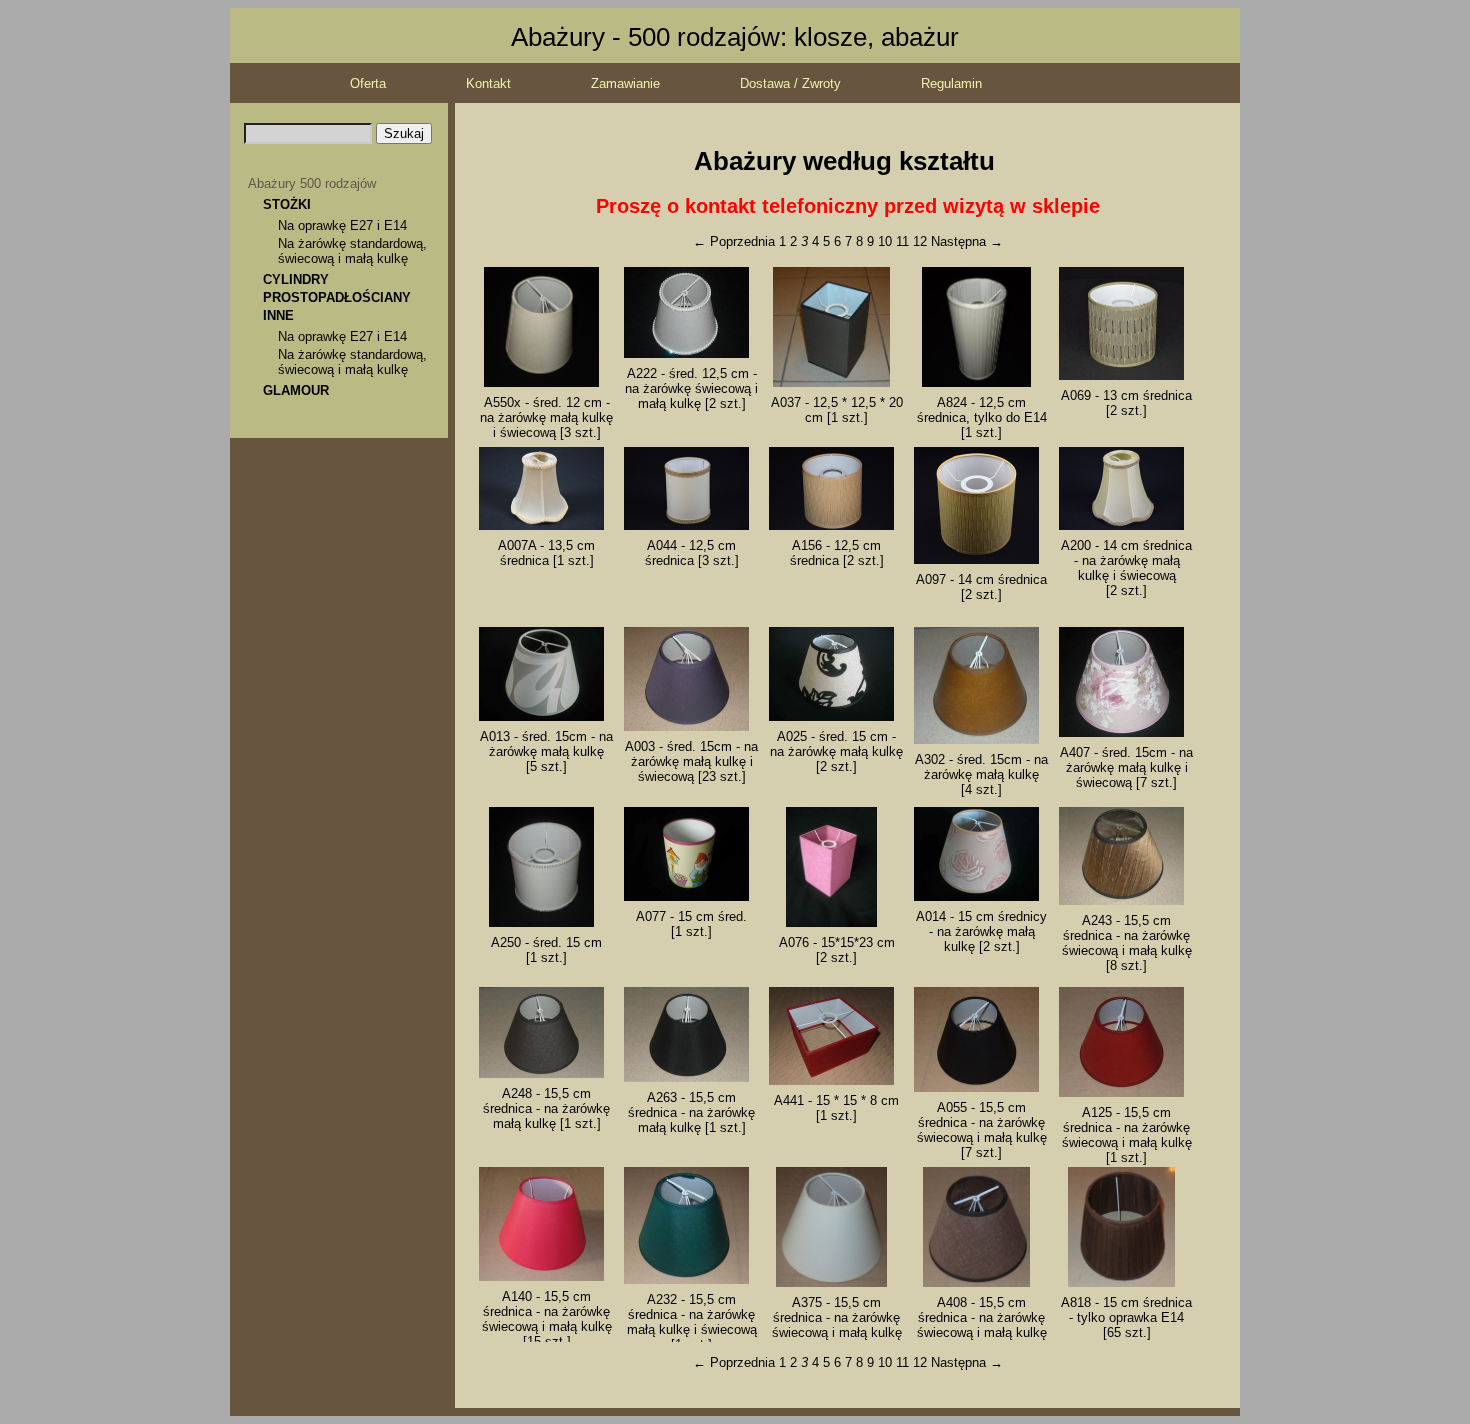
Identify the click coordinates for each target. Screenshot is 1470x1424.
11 (902, 241)
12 (920, 241)
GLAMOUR (296, 390)
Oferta (368, 83)
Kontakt (488, 83)
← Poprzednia (734, 241)
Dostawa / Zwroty (790, 83)
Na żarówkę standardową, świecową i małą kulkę (352, 251)
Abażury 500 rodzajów (312, 183)
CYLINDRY (296, 279)
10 (885, 241)
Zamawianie (625, 83)
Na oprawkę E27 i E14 (342, 225)
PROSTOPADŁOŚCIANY (337, 297)
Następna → (967, 241)
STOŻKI (287, 204)
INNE (278, 315)
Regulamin (951, 83)
